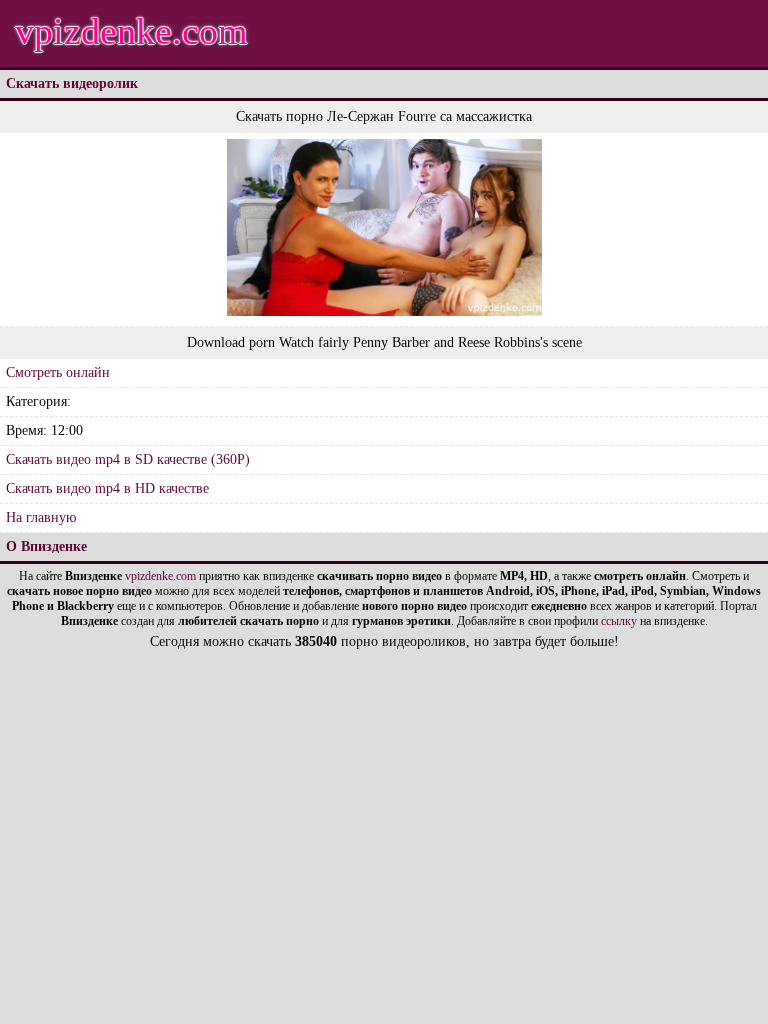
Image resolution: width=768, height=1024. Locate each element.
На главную (41, 517)
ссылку (619, 621)
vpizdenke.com (131, 31)
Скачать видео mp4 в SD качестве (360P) (128, 459)
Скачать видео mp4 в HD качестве (107, 488)
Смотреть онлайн (58, 372)
